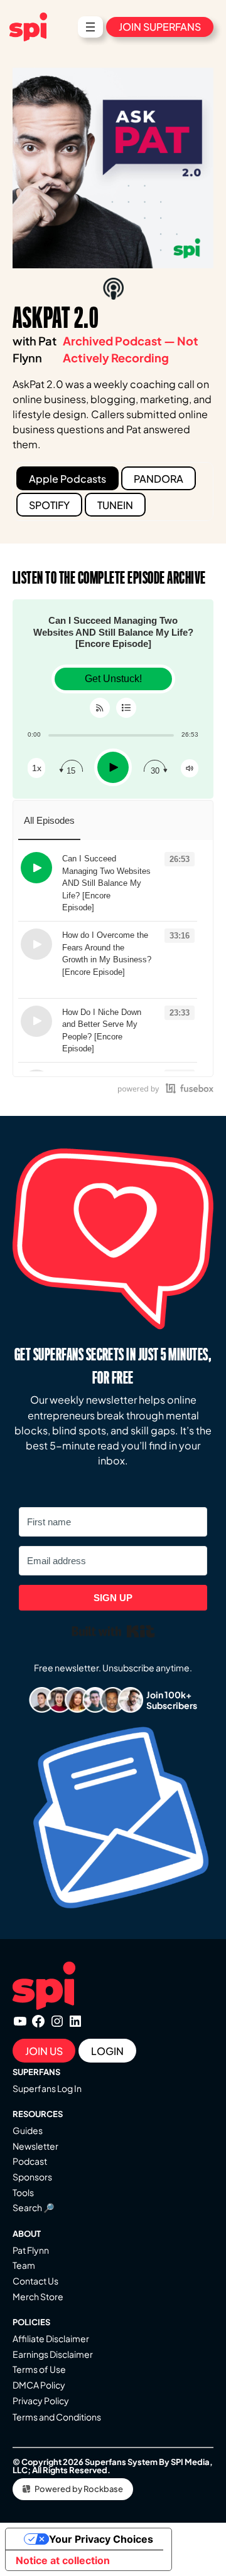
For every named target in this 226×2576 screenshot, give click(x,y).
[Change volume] (190, 768)
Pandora (159, 479)
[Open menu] (90, 27)
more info (119, 908)
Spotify (49, 505)
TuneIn (115, 505)
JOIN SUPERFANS (160, 27)
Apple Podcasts (67, 479)
